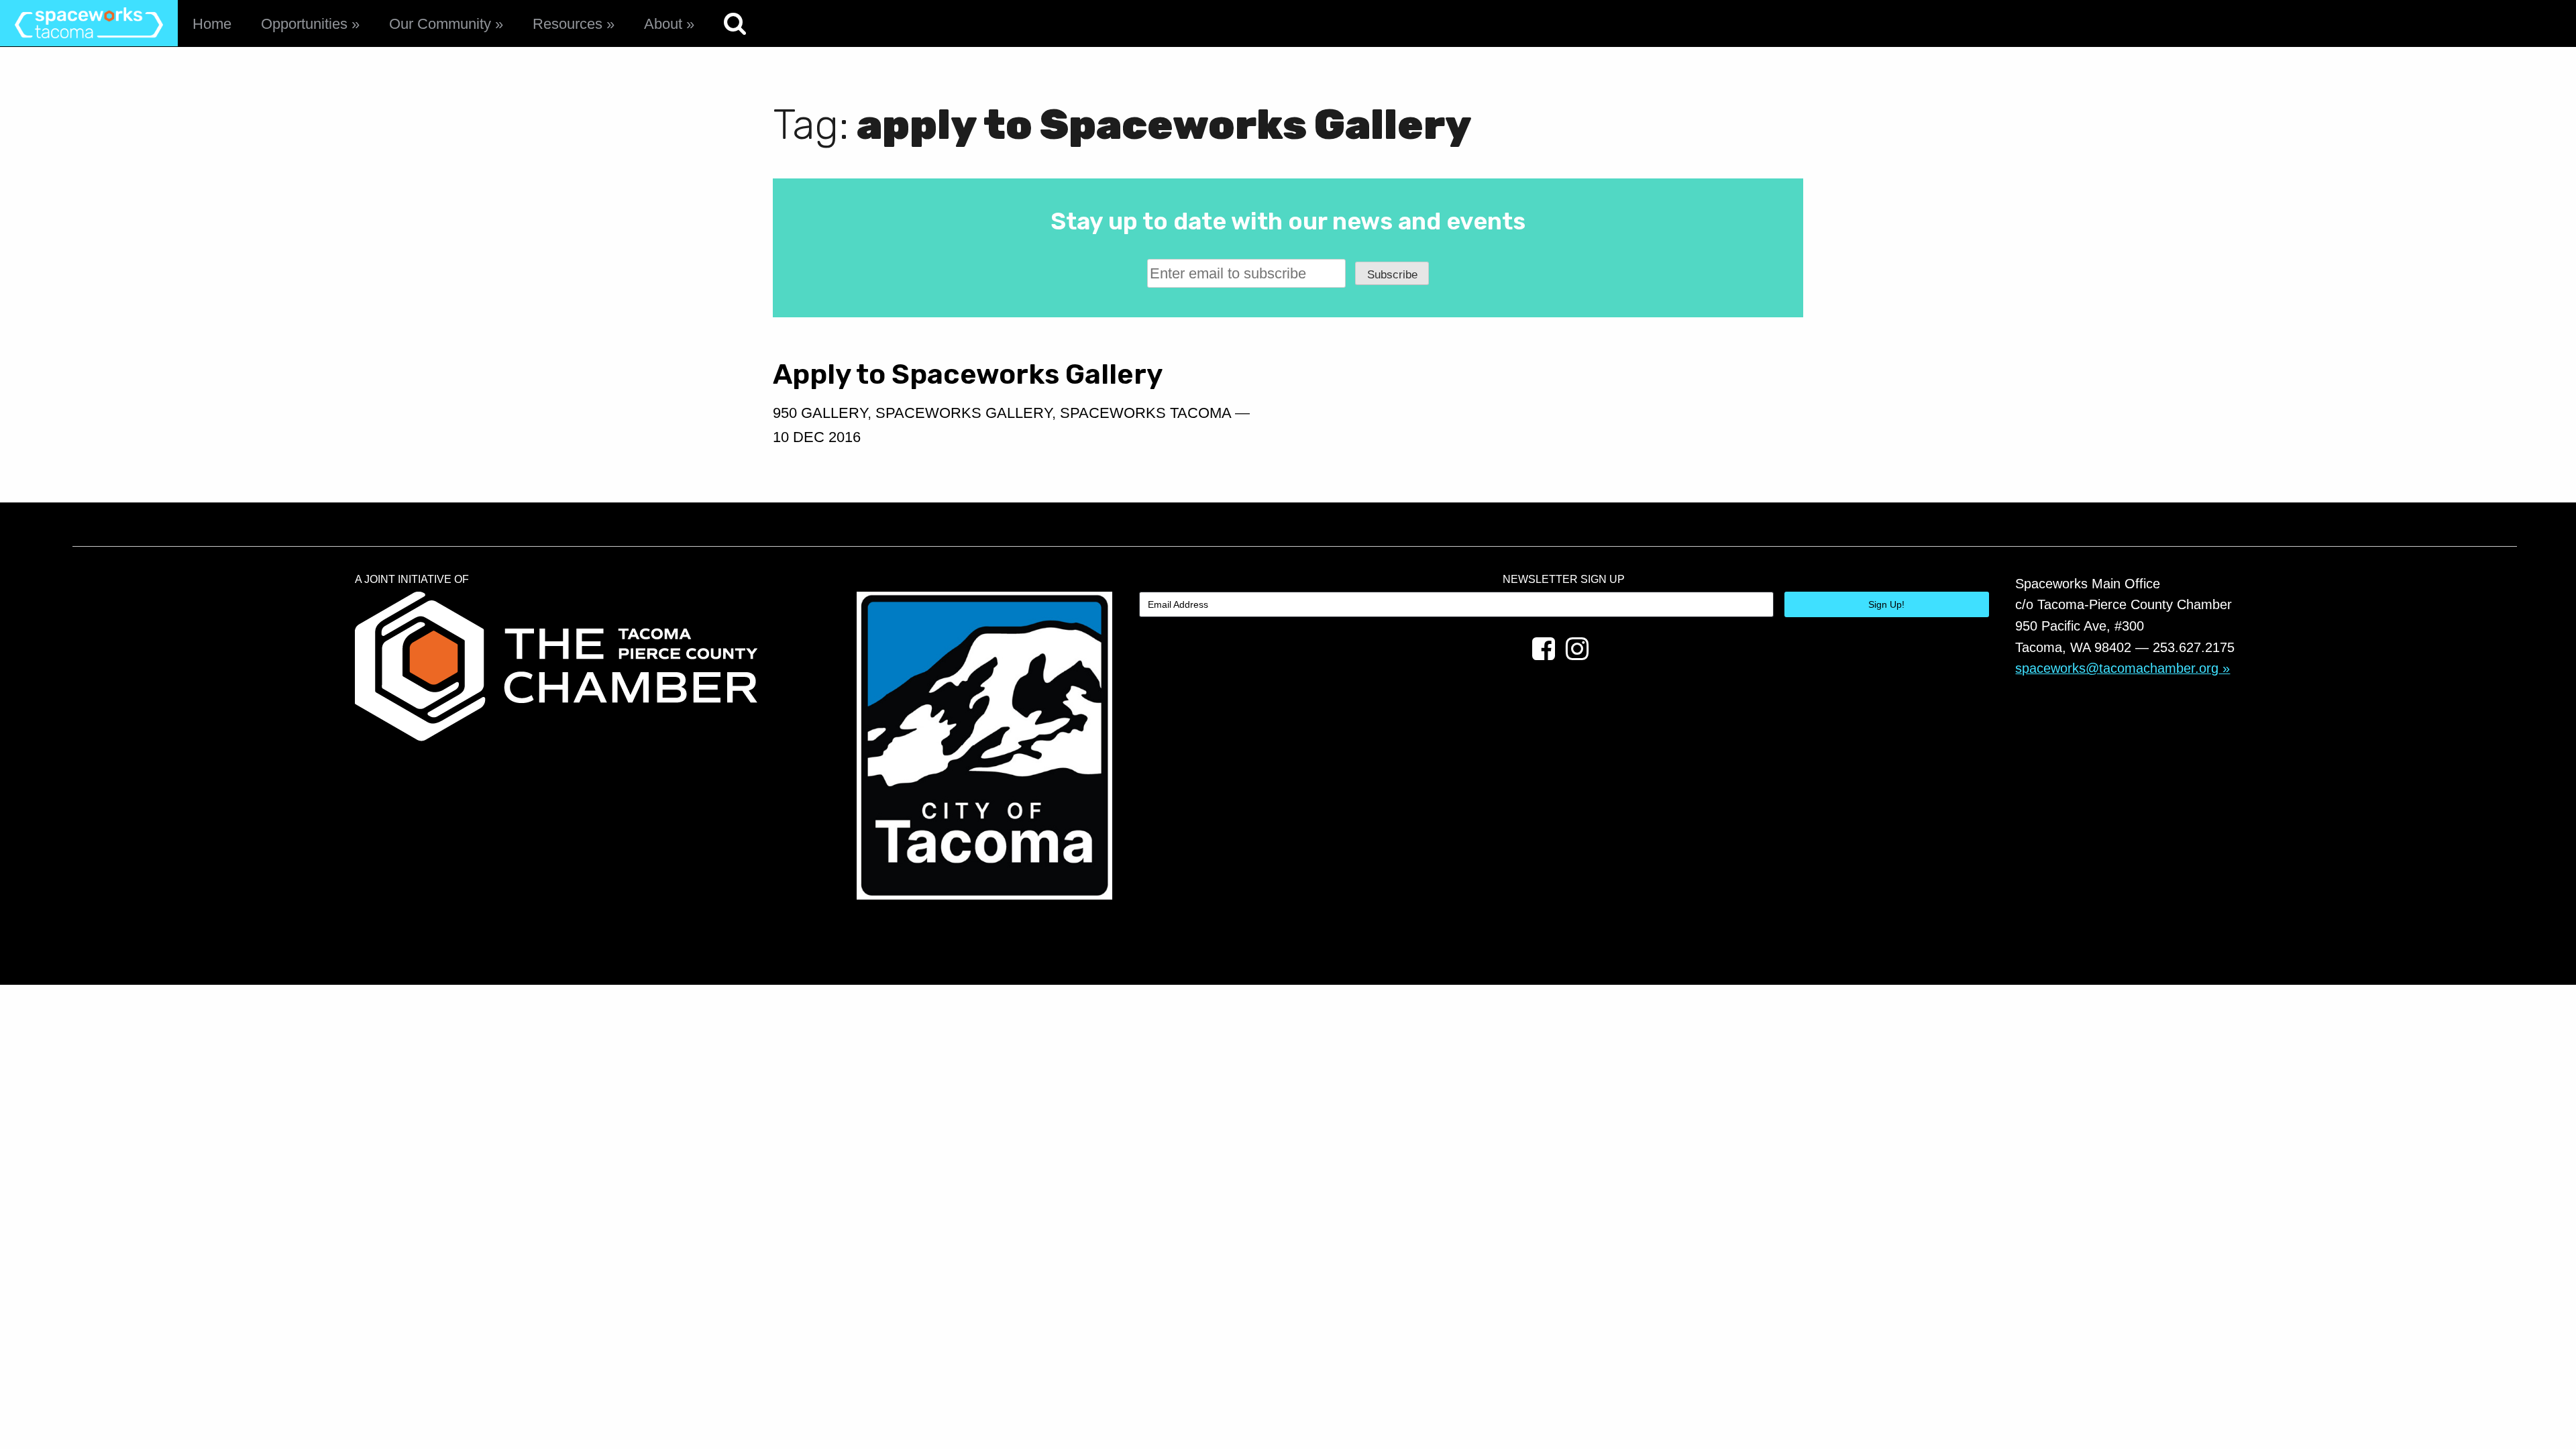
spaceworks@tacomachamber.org (2117, 668)
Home (212, 24)
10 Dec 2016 (817, 437)
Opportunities (304, 24)
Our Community (440, 24)
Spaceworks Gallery (964, 413)
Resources (568, 24)
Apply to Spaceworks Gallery (968, 374)
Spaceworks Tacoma (1145, 413)
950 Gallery (820, 413)
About (663, 24)
